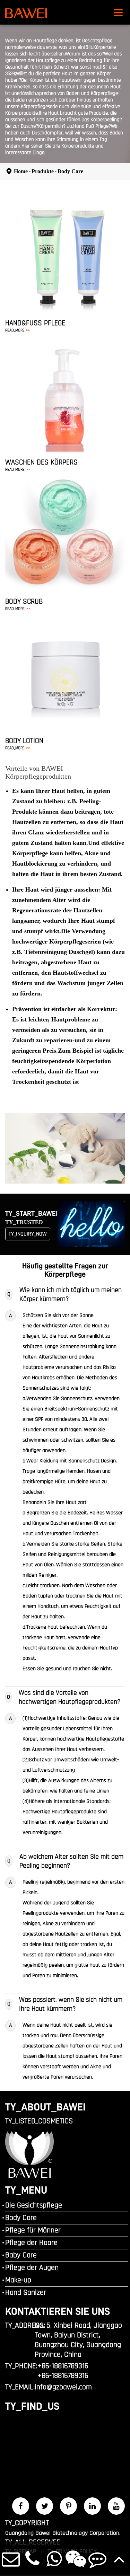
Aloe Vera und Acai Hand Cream (54, 241)
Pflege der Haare (31, 2243)
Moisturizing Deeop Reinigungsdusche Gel (67, 391)
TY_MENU (26, 2190)
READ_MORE (18, 330)
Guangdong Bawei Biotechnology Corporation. (63, 2533)
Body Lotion (24, 741)
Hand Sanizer (26, 2293)
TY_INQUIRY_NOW (28, 1234)
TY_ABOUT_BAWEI (45, 2107)
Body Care (70, 171)
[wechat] (76, 2559)
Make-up (18, 2280)
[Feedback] (98, 2559)
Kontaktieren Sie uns (58, 2311)
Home (21, 171)
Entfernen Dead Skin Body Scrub (67, 530)
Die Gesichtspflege (34, 2205)
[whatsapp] (54, 2559)
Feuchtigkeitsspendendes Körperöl (58, 690)
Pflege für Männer (33, 2230)
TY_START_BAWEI (31, 1213)
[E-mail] (11, 2559)
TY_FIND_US (32, 2406)
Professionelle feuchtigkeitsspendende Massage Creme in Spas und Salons (60, 653)
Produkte (43, 171)
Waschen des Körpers (41, 462)
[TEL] (33, 2559)
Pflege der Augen (32, 2268)
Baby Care (21, 2255)
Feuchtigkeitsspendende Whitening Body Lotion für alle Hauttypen (63, 674)
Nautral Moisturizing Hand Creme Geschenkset (54, 258)
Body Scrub (24, 601)
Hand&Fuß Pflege (35, 323)
